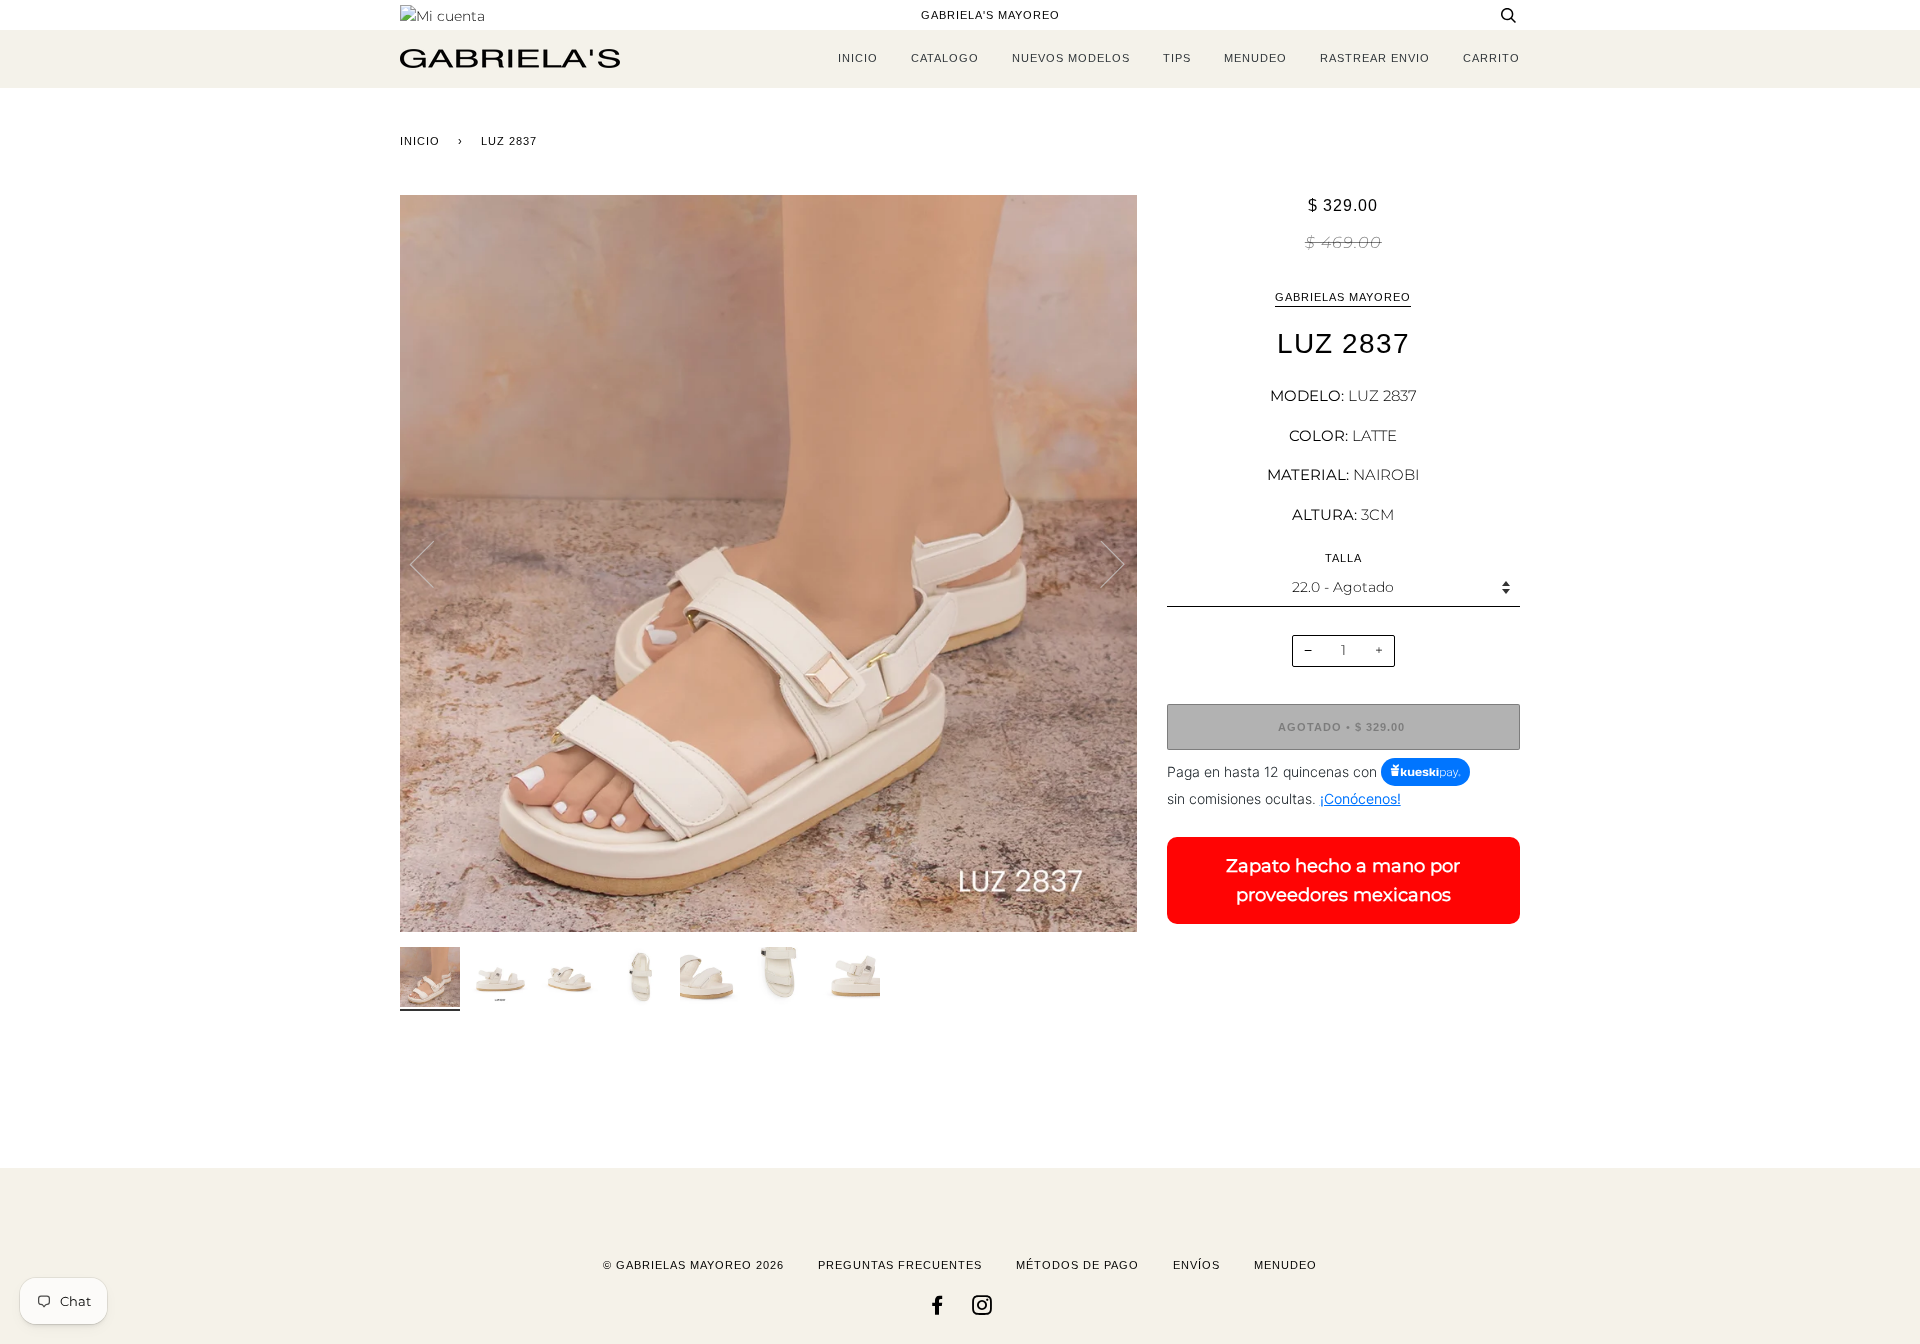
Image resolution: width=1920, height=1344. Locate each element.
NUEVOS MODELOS (1071, 58)
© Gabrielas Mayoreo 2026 (693, 1265)
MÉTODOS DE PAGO (1077, 1265)
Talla (1343, 558)
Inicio (420, 141)
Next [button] (1100, 563)
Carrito (1491, 58)
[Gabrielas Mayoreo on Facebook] (937, 1309)
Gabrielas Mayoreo (1343, 297)
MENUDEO (1255, 58)
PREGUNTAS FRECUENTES (900, 1265)
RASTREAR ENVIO (1375, 58)
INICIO (858, 58)
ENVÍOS (1196, 1265)
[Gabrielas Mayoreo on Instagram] (982, 1309)
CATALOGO (945, 58)
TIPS (1177, 58)
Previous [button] (434, 563)
